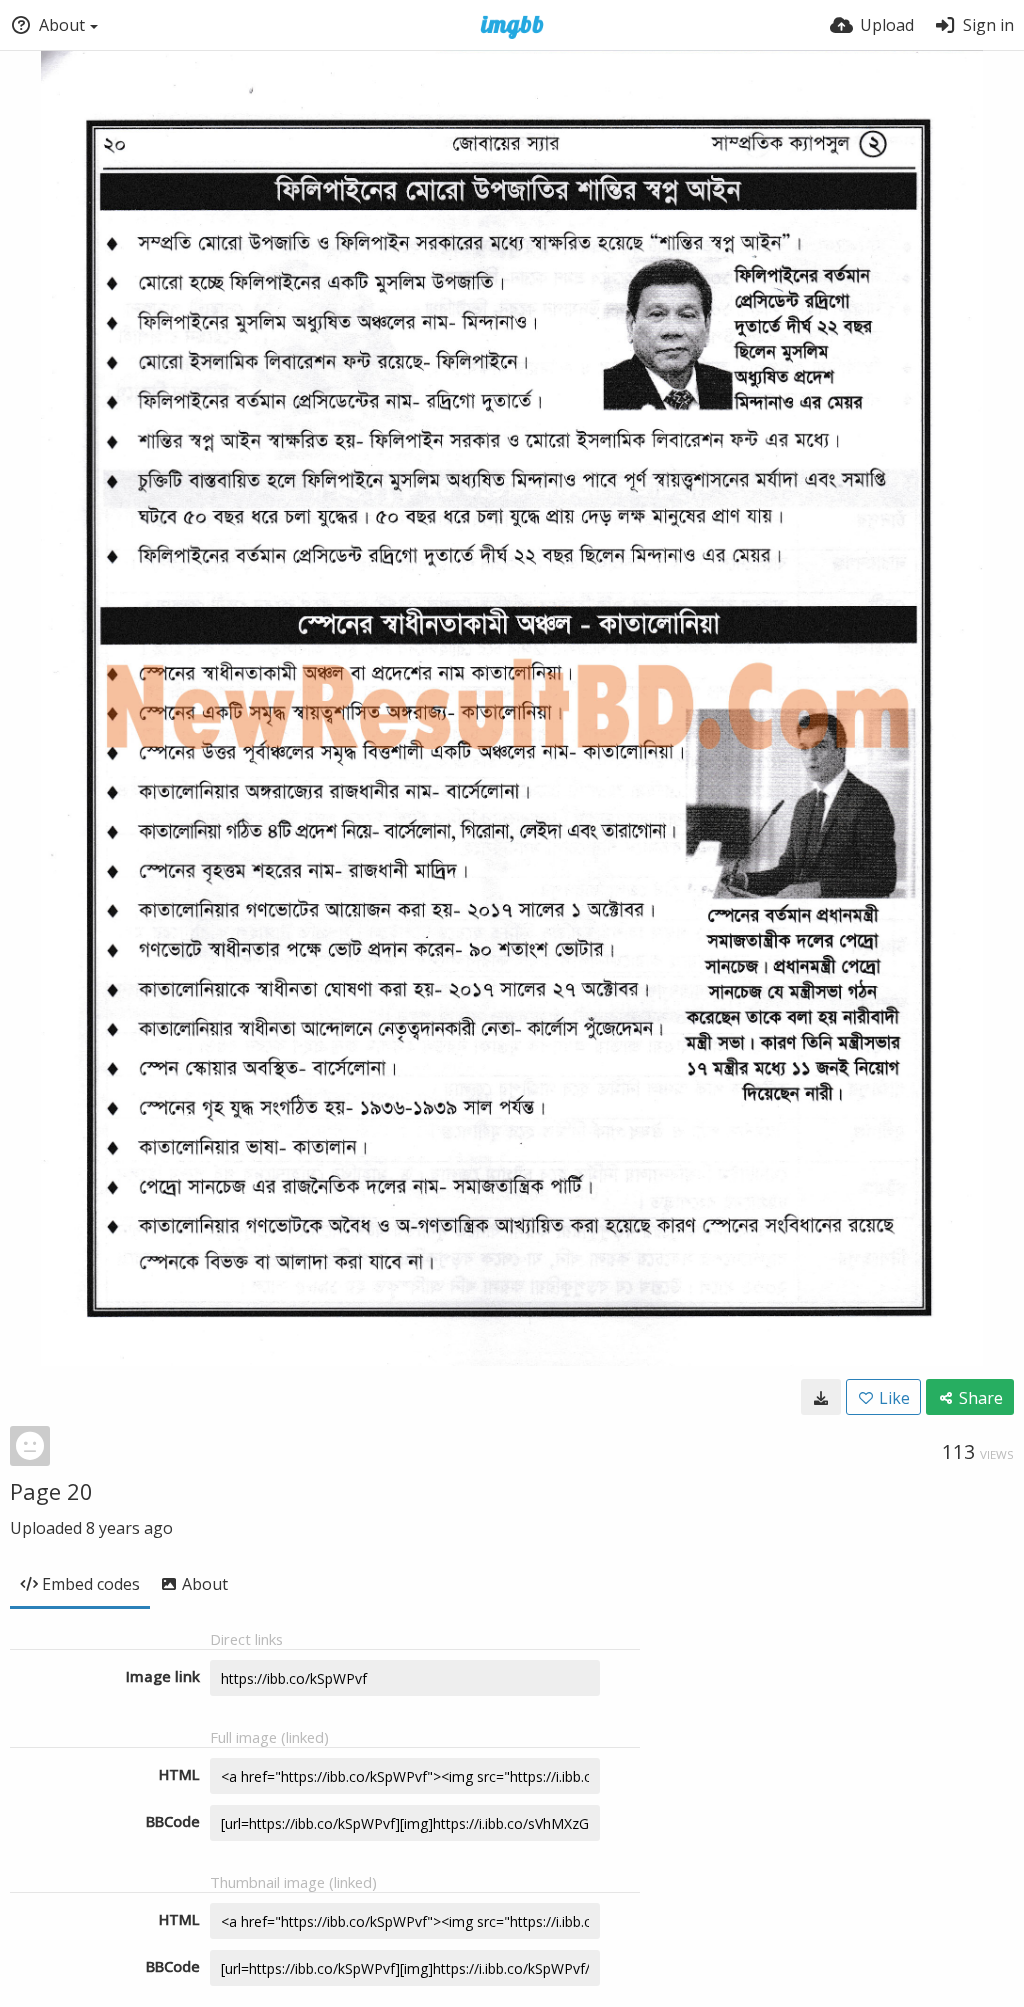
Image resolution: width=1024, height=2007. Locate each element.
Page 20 (51, 1491)
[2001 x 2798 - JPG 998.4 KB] (821, 1397)
